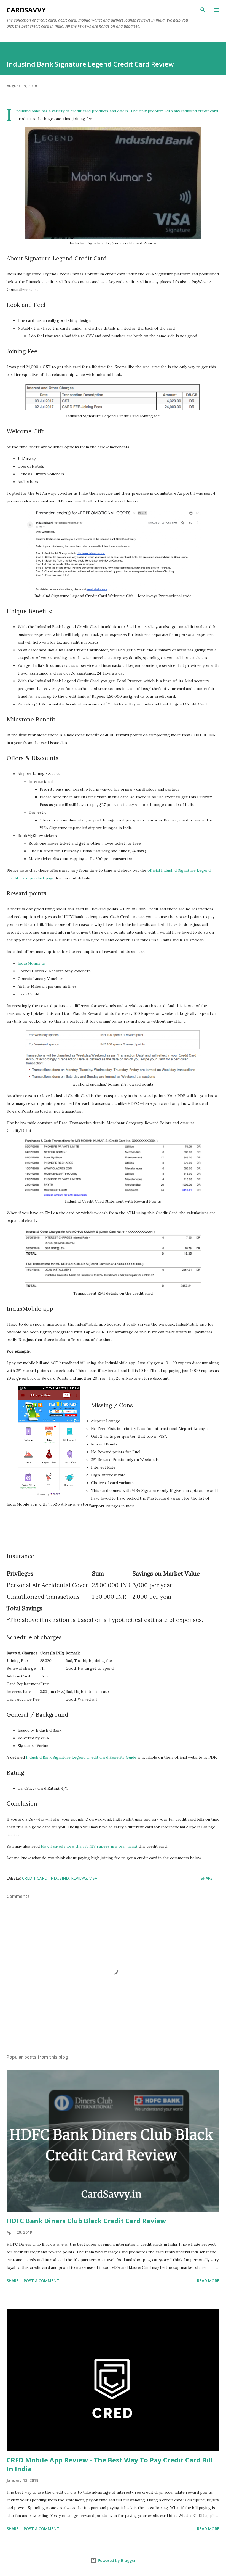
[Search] (203, 10)
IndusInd (59, 1878)
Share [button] (207, 1878)
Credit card (35, 1878)
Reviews (79, 1878)
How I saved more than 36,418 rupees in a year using (90, 1846)
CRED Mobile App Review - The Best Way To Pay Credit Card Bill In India (110, 2464)
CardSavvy (26, 10)
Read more (208, 2281)
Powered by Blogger (116, 2560)
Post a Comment (41, 2281)
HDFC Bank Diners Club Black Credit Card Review (86, 2221)
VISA (93, 1878)
